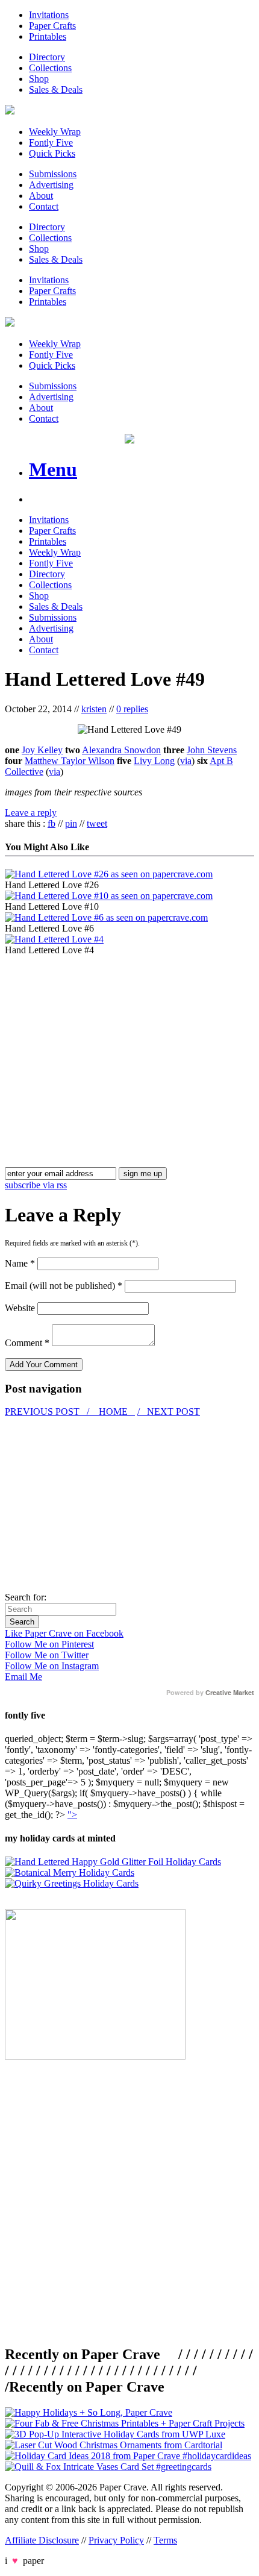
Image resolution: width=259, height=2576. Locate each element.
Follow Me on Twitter (47, 1655)
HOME (113, 1412)
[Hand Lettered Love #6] (106, 917)
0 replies (132, 709)
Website (20, 1308)
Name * (20, 1263)
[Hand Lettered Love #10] (109, 896)
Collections (50, 68)
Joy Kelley (42, 750)
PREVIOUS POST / (48, 1412)
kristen (94, 709)
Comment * (27, 1343)
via (186, 761)
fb (51, 823)
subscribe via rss (36, 1185)
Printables (48, 36)
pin (71, 823)
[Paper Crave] (10, 111)
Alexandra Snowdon (121, 750)
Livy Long (154, 761)
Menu (53, 469)
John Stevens (212, 750)
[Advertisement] (106, 1040)
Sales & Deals (56, 89)
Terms (165, 2540)
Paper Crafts (52, 26)
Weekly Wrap (55, 132)
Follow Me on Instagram (52, 1666)
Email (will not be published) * (64, 1286)
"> (72, 1815)
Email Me (23, 1677)
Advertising (51, 185)
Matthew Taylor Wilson (70, 761)
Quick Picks (52, 153)
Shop (39, 79)
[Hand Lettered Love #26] (109, 874)
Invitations (49, 15)
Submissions (53, 174)
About (41, 196)
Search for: (26, 1597)
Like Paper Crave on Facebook (64, 1633)
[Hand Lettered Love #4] (54, 939)
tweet (97, 823)
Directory (47, 57)
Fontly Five (51, 143)
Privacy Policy (116, 2540)
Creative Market (230, 1693)
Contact (44, 206)
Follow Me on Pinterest (49, 1644)
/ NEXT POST (169, 1412)
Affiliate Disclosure (42, 2540)
